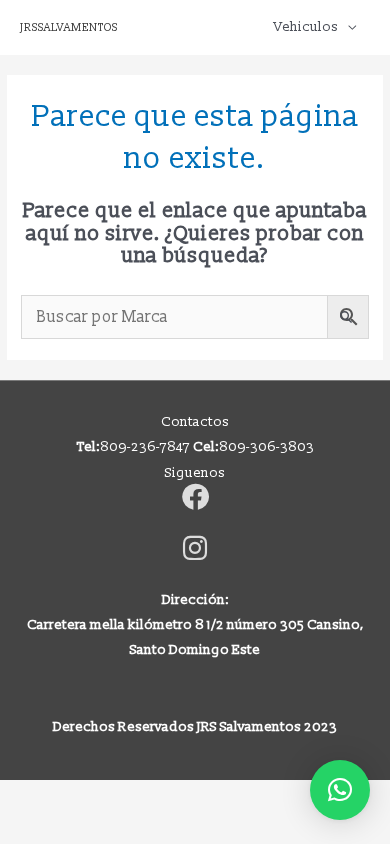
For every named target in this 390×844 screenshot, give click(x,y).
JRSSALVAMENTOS (69, 27)
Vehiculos (306, 26)
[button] (340, 790)
